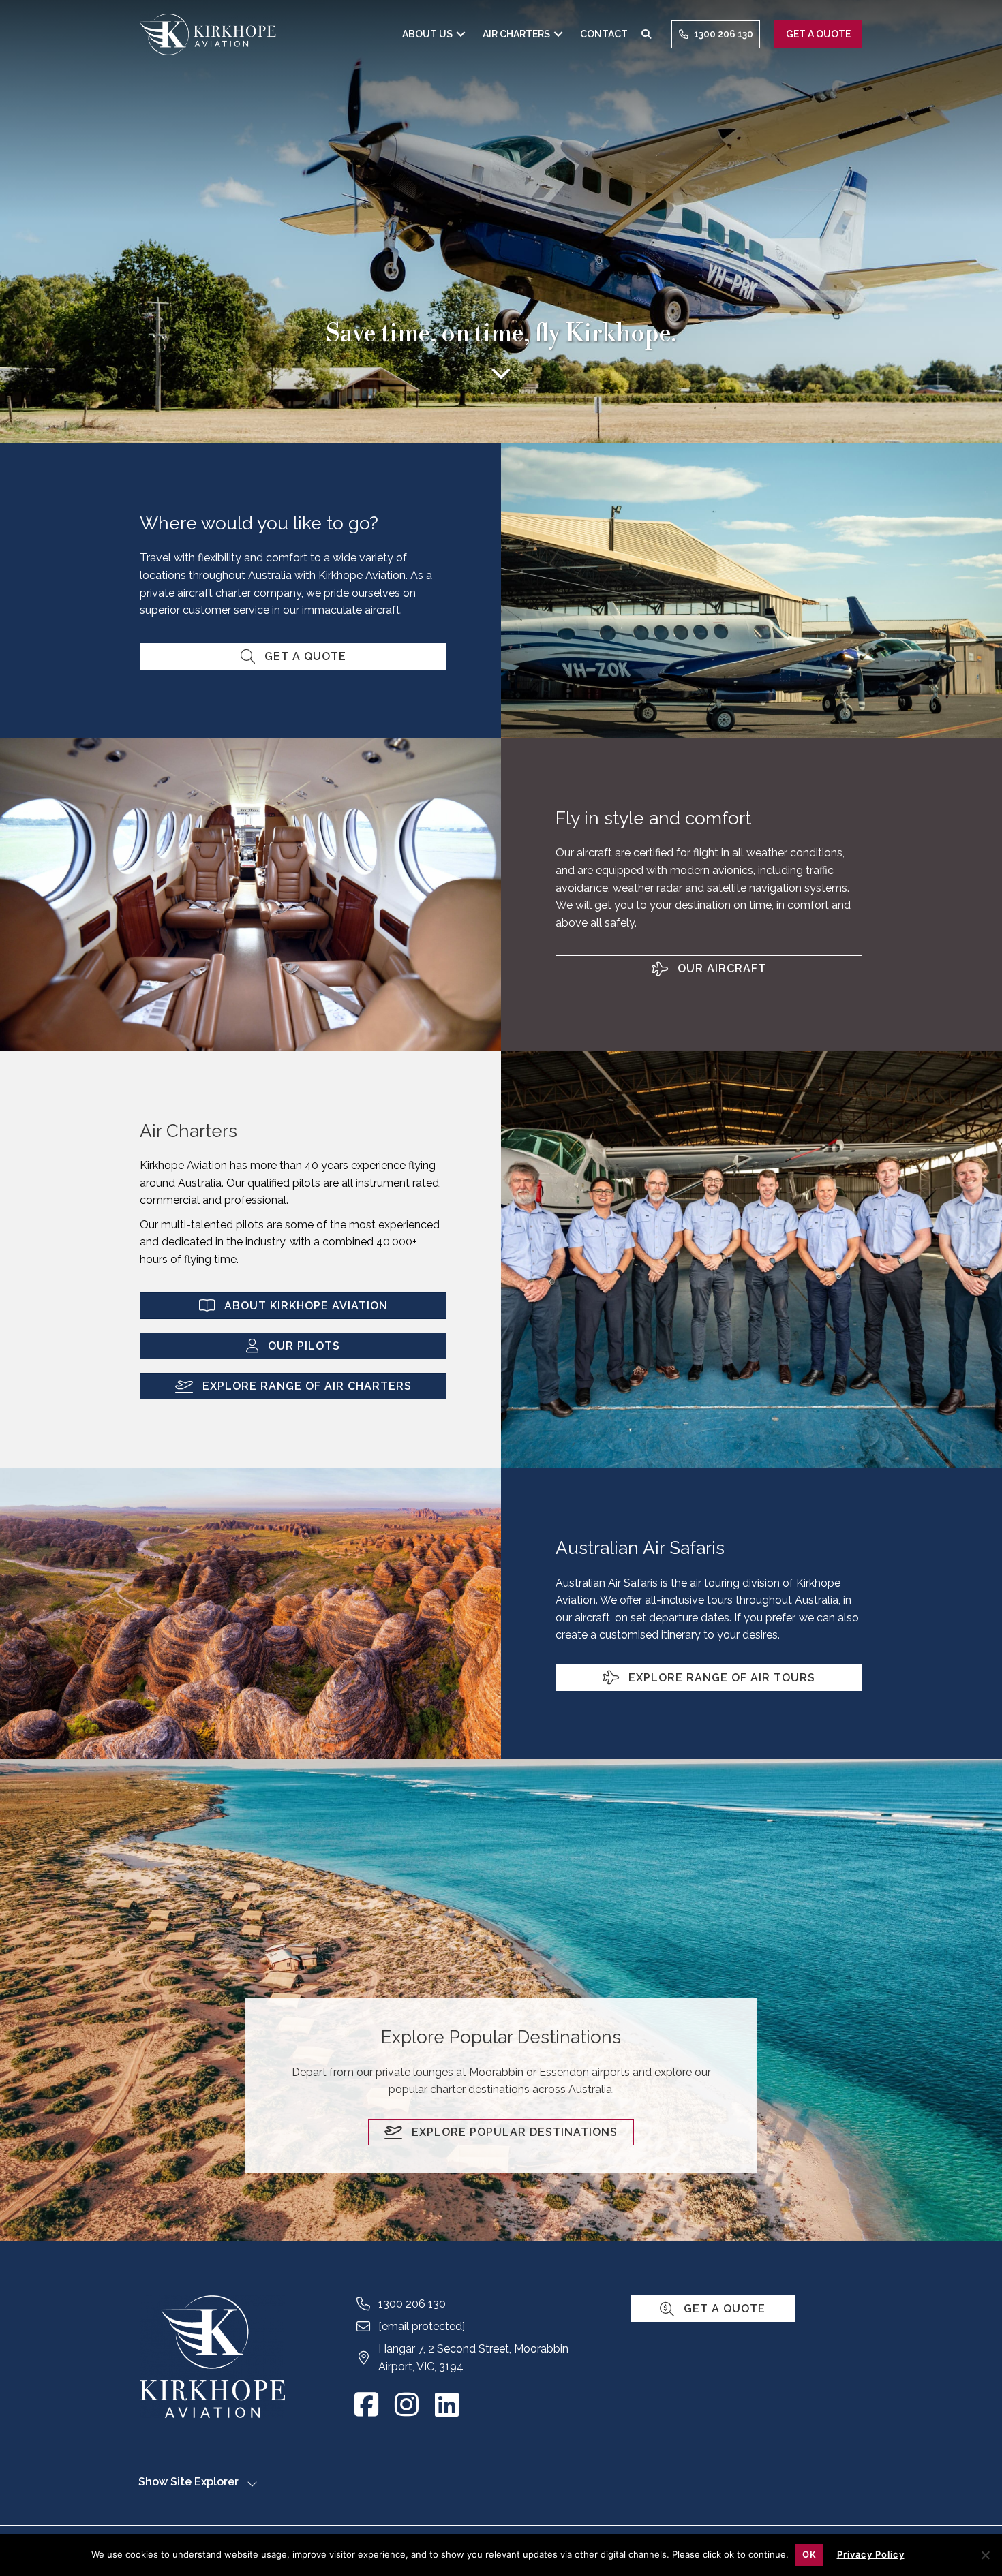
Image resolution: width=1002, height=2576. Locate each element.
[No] (985, 2554)
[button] (461, 34)
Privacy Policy (871, 2554)
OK (809, 2554)
